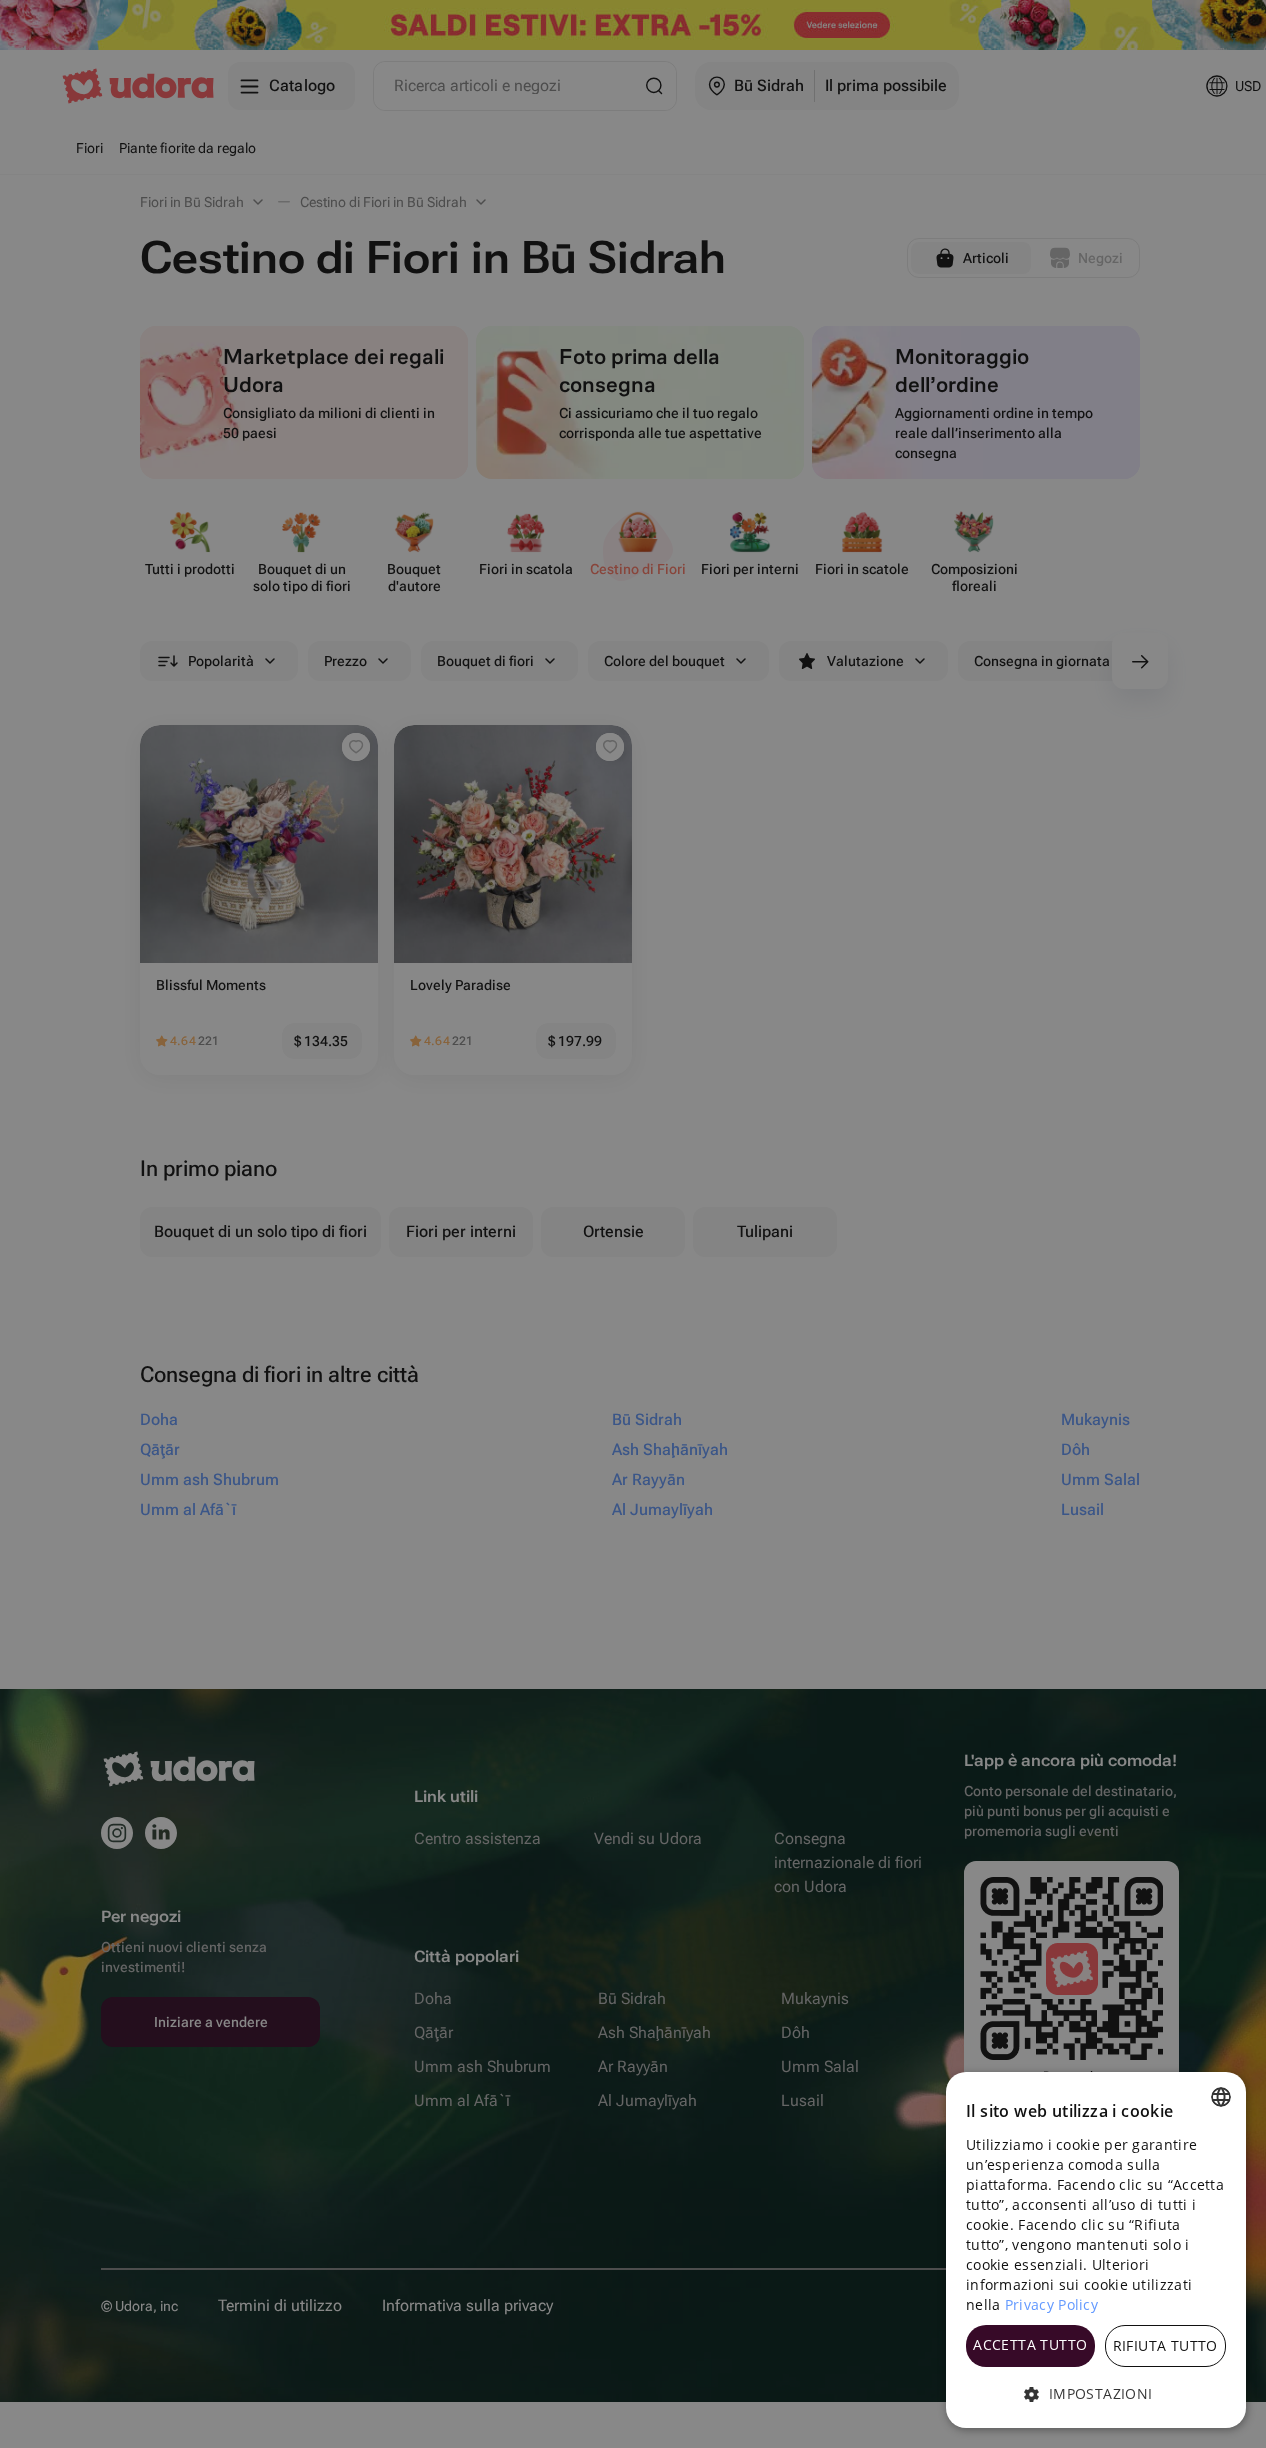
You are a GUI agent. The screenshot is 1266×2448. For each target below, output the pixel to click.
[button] (1096, 2394)
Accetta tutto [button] (1030, 2344)
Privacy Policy (1051, 2304)
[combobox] (1221, 2097)
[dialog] (1096, 2250)
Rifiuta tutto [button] (1165, 2345)
